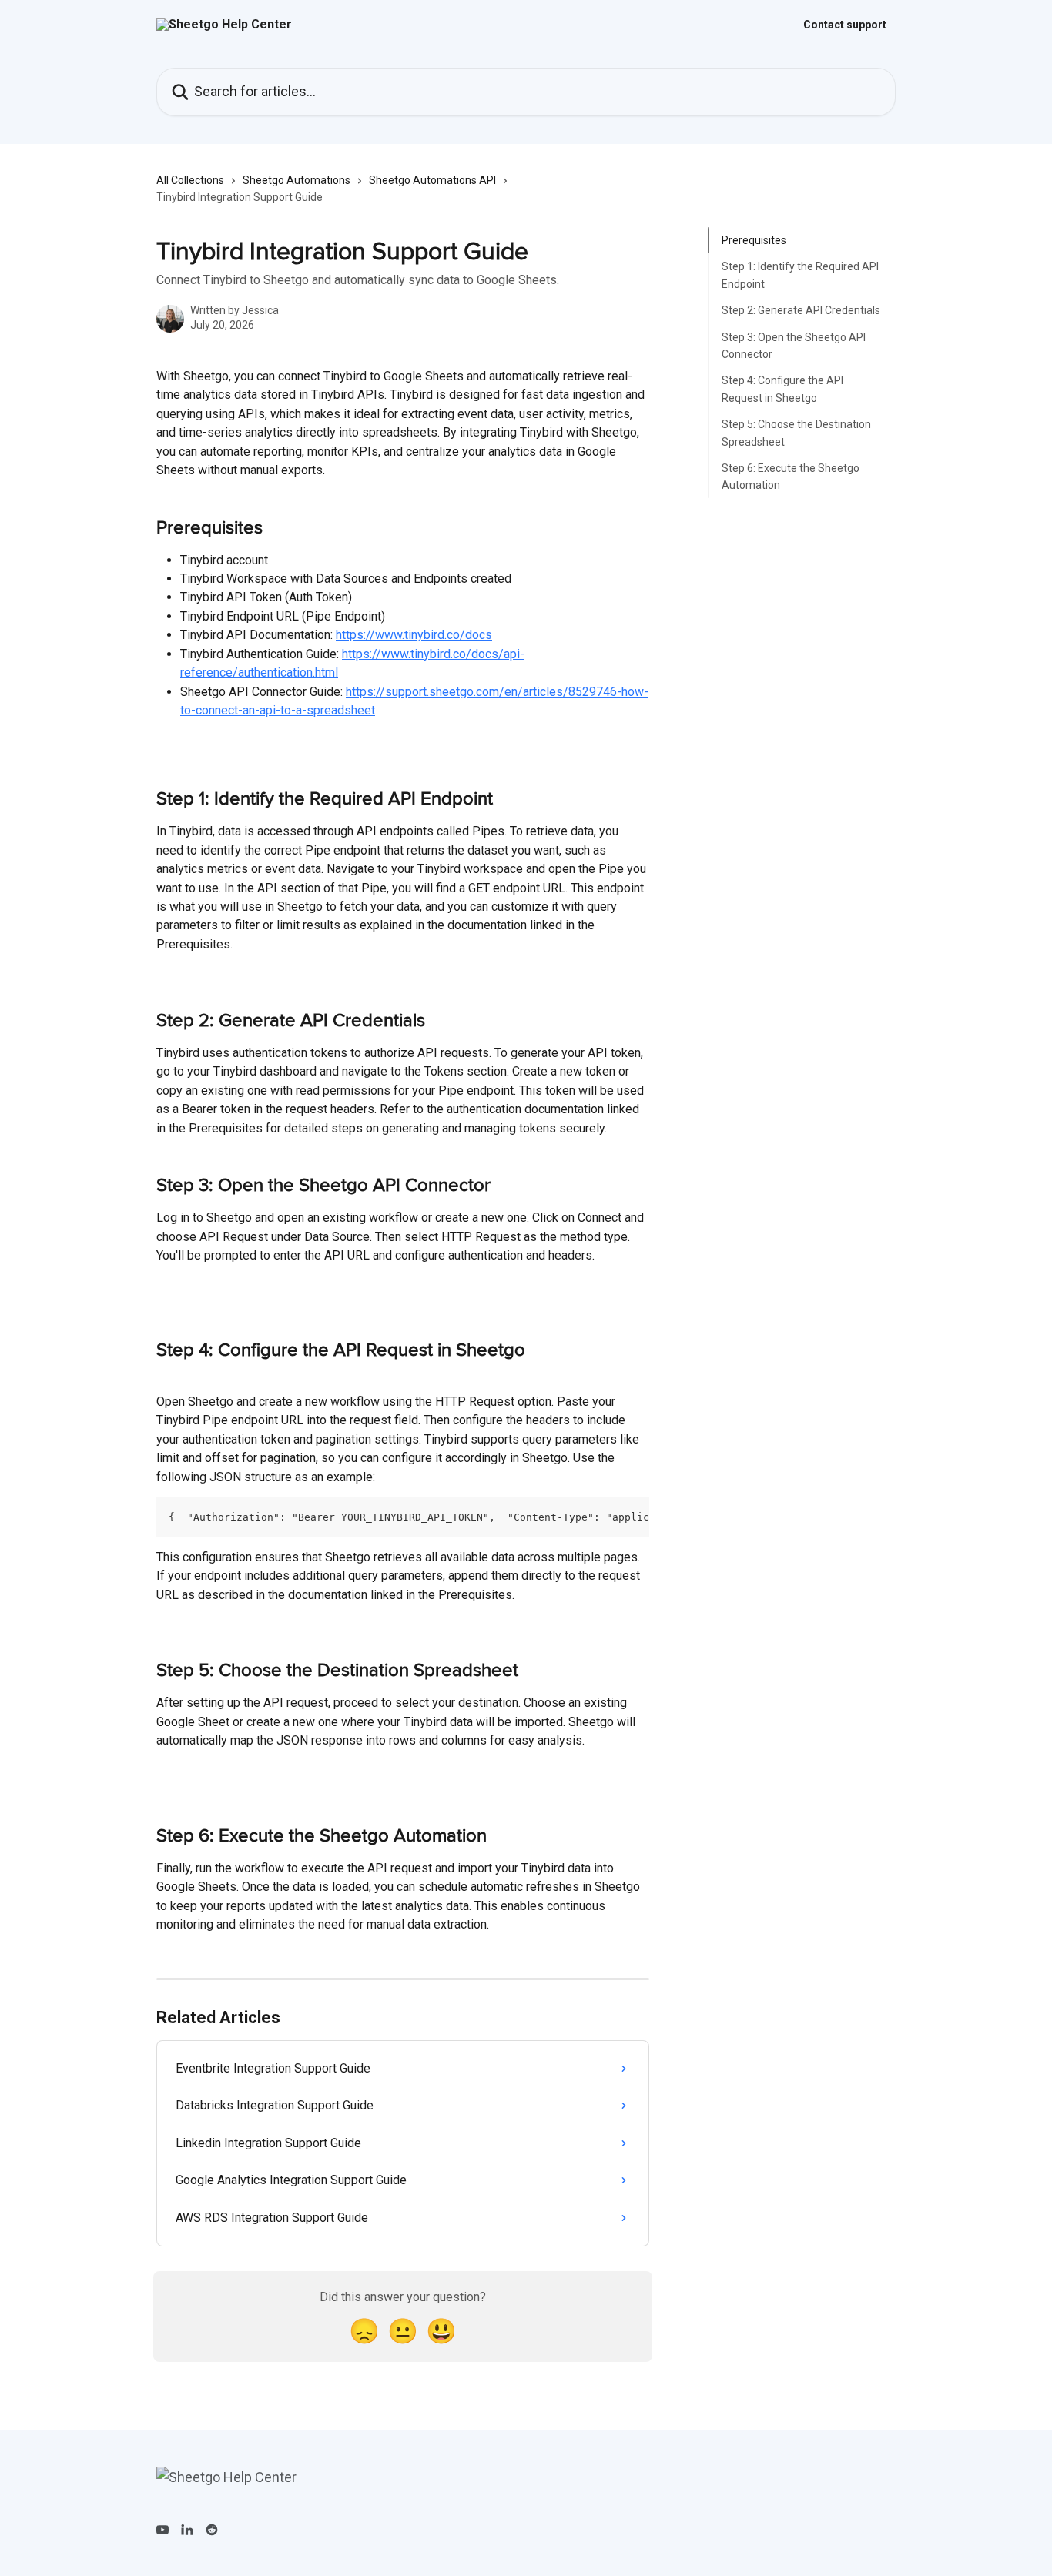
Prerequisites (754, 240)
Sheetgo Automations (297, 180)
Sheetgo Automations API (432, 180)
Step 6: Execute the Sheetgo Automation (791, 477)
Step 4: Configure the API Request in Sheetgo (782, 389)
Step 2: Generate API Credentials (801, 310)
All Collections (190, 180)
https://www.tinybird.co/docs (414, 635)
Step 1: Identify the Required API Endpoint (800, 275)
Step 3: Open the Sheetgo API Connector (794, 345)
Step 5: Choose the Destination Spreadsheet (796, 433)
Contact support (845, 25)
